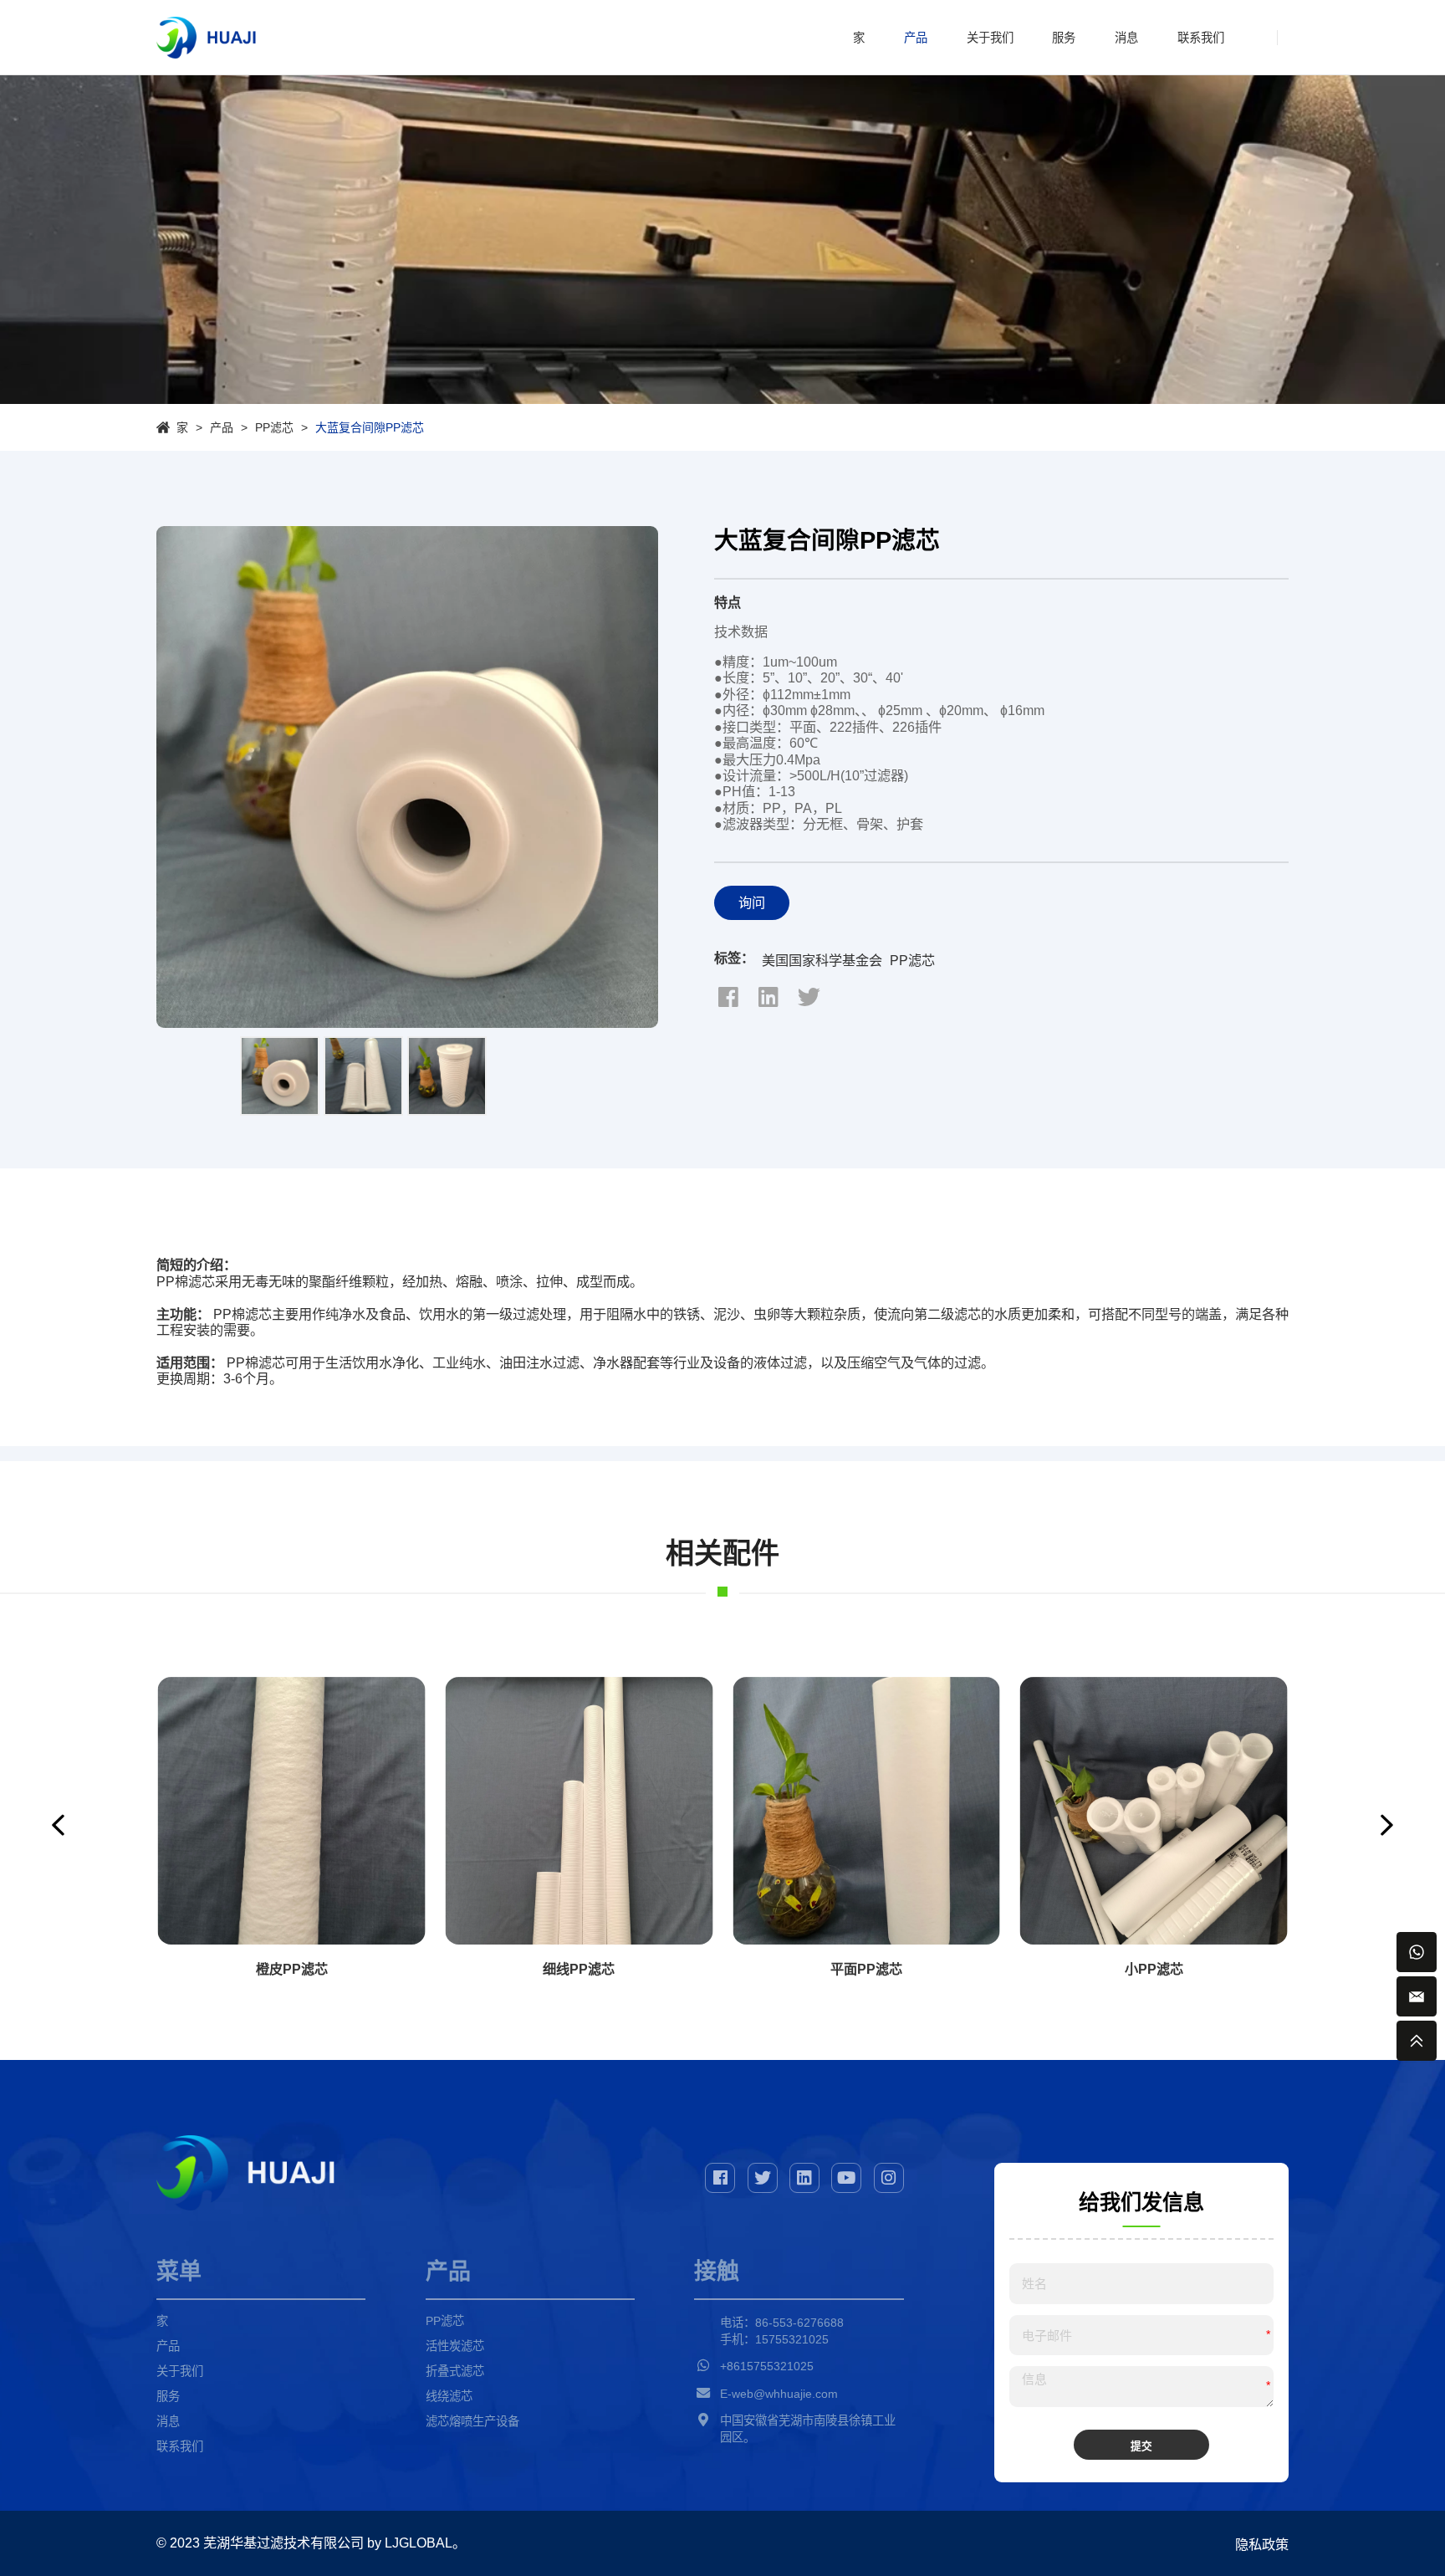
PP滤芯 (274, 427)
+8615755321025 (767, 2366)
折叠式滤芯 (455, 2371)
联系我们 (1201, 38)
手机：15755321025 (774, 2339)
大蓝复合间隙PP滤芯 (370, 427)
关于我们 (990, 38)
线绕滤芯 (449, 2396)
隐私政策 (1262, 2544)
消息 (1126, 38)
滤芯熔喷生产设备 (472, 2421)
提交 (1141, 2446)
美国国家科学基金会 (822, 960)
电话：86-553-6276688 (782, 2323)
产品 (916, 38)
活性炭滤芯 (455, 2346)
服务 (1064, 38)
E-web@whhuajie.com (779, 2394)
